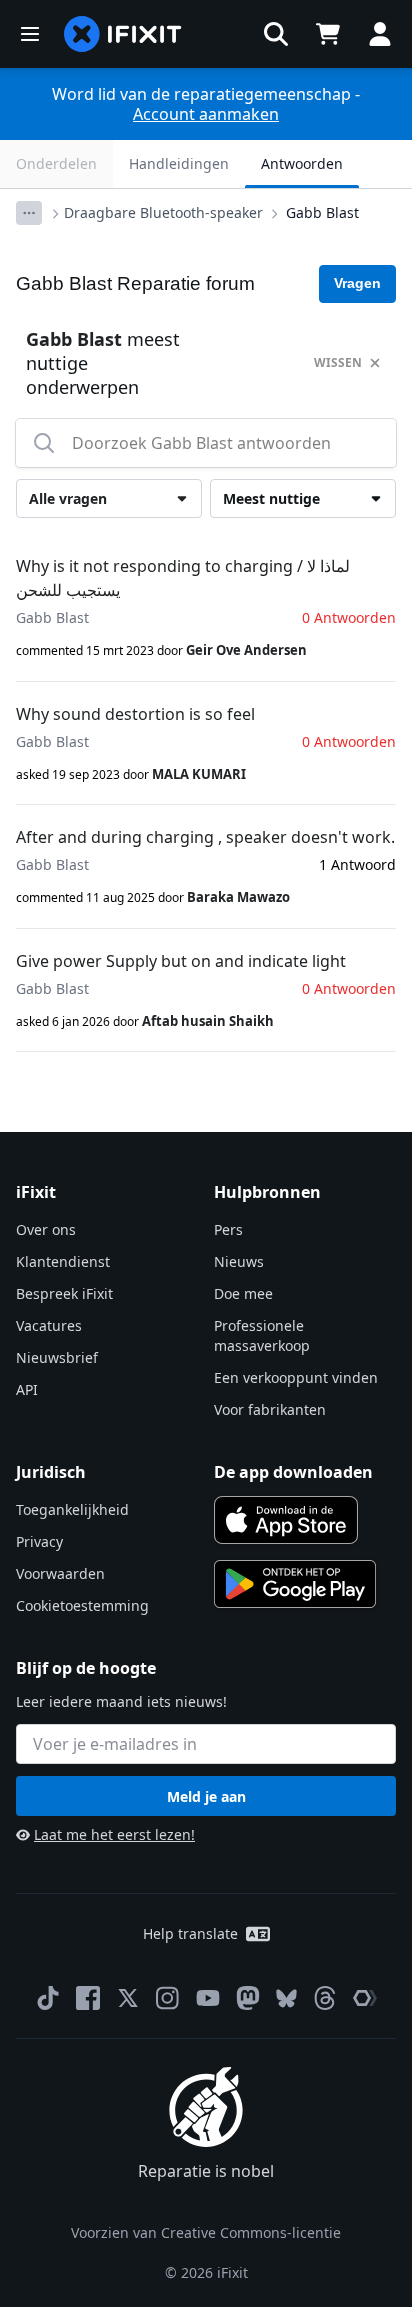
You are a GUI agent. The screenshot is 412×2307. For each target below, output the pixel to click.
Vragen (357, 283)
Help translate (190, 1933)
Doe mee (243, 1293)
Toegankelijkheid (72, 1509)
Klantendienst (63, 1261)
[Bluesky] (286, 1998)
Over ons (46, 1229)
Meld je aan (206, 1796)
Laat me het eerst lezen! (114, 1834)
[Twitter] (128, 1998)
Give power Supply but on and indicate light (181, 961)
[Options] (29, 213)
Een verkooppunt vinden (296, 1377)
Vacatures (49, 1325)
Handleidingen (179, 163)
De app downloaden (293, 1472)
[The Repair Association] (365, 1998)
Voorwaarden (60, 1573)
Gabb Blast (322, 212)
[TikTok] (48, 1998)
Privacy (39, 1541)
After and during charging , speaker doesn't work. (205, 837)
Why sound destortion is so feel (135, 714)
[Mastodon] (248, 1998)
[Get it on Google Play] (295, 1584)
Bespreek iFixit (64, 1293)
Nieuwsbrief (57, 1357)
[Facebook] (88, 1998)
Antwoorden (302, 163)
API (27, 1389)
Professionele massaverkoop (262, 1335)
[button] (276, 34)
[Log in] (380, 34)
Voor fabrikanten (270, 1409)
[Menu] (30, 34)
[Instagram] (168, 1998)
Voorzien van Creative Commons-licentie (206, 2232)
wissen (338, 362)
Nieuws (239, 1261)
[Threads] (325, 1998)
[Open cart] (328, 34)
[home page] (123, 34)
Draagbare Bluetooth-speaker (163, 212)
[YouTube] (208, 1998)
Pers (228, 1229)
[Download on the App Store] (286, 1520)
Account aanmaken (206, 114)
